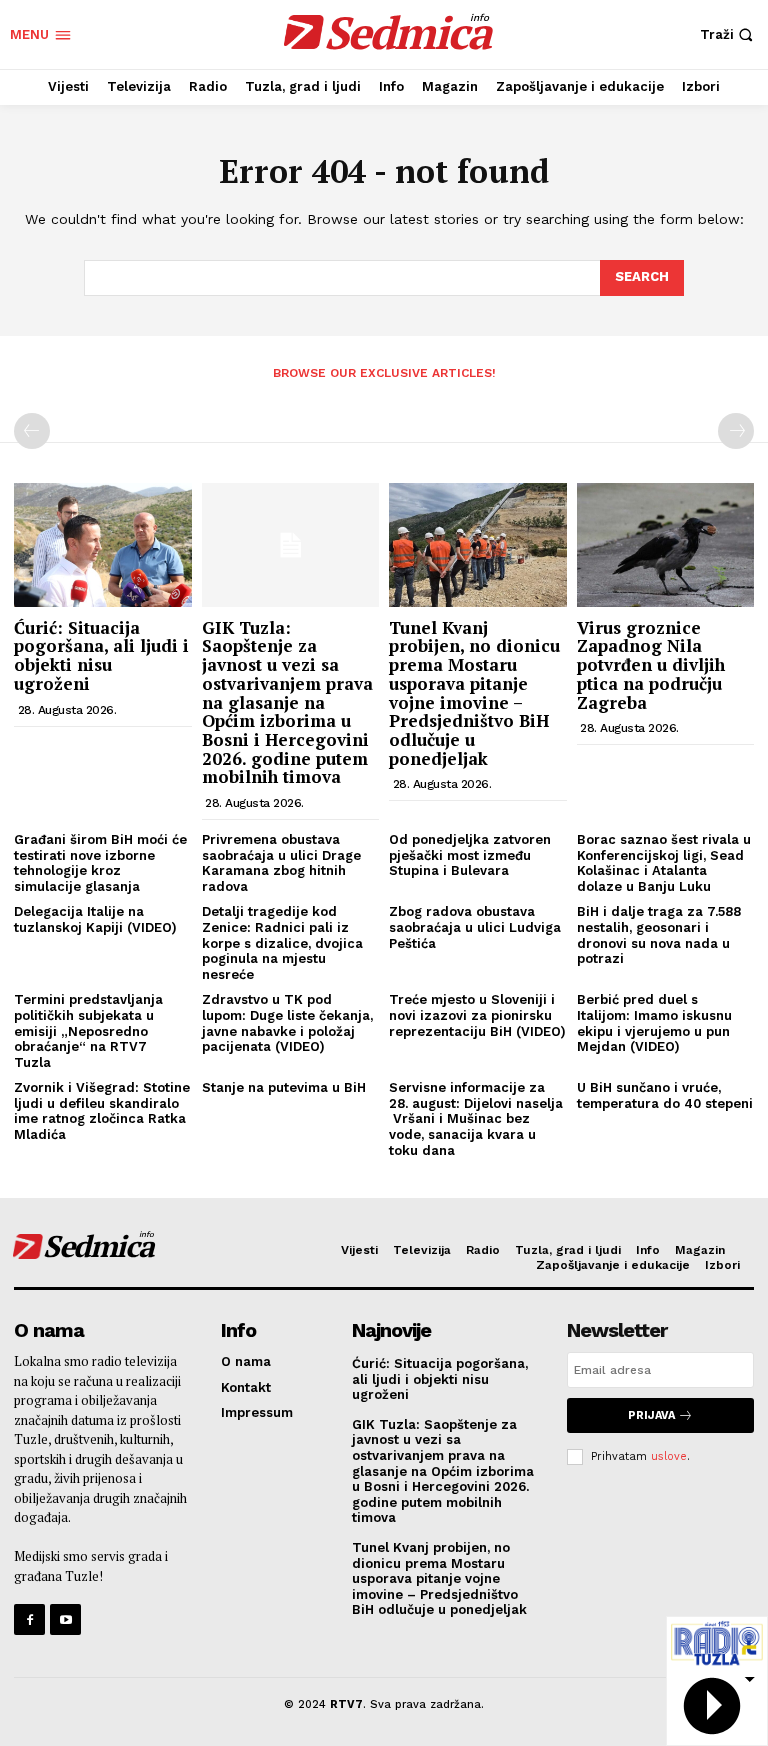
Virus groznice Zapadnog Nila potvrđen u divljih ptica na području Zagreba (651, 665)
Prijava (651, 1415)
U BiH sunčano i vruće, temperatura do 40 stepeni (665, 1095)
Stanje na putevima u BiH (284, 1087)
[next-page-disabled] (736, 431)
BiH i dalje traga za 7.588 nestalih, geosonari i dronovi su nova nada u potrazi (659, 935)
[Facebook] (29, 1619)
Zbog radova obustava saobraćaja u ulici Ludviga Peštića (475, 927)
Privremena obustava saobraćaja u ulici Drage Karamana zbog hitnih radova (281, 863)
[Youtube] (65, 1619)
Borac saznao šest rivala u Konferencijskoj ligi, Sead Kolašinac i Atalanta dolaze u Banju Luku (664, 863)
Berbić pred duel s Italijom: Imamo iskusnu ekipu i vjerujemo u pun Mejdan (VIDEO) (654, 1023)
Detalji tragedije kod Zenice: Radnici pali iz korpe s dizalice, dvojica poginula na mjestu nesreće (282, 942)
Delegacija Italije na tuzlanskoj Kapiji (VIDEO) (95, 919)
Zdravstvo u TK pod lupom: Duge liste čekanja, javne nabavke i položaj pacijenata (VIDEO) (287, 1023)
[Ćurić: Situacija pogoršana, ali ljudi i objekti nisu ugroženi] (103, 545)
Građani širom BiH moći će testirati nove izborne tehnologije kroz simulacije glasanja (100, 863)
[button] (729, 34)
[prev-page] (32, 431)
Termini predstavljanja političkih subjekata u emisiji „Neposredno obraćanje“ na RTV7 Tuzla (88, 1030)
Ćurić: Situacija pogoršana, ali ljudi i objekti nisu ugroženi (101, 655)
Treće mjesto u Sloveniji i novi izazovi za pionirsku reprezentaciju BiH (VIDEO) (477, 1015)
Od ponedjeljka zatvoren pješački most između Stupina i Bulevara (470, 855)
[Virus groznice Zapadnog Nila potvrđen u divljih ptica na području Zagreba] (666, 545)
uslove (669, 1456)
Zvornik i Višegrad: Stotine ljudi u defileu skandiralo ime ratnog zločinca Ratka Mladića (102, 1111)
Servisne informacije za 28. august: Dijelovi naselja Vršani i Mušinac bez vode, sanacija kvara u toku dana (476, 1118)
